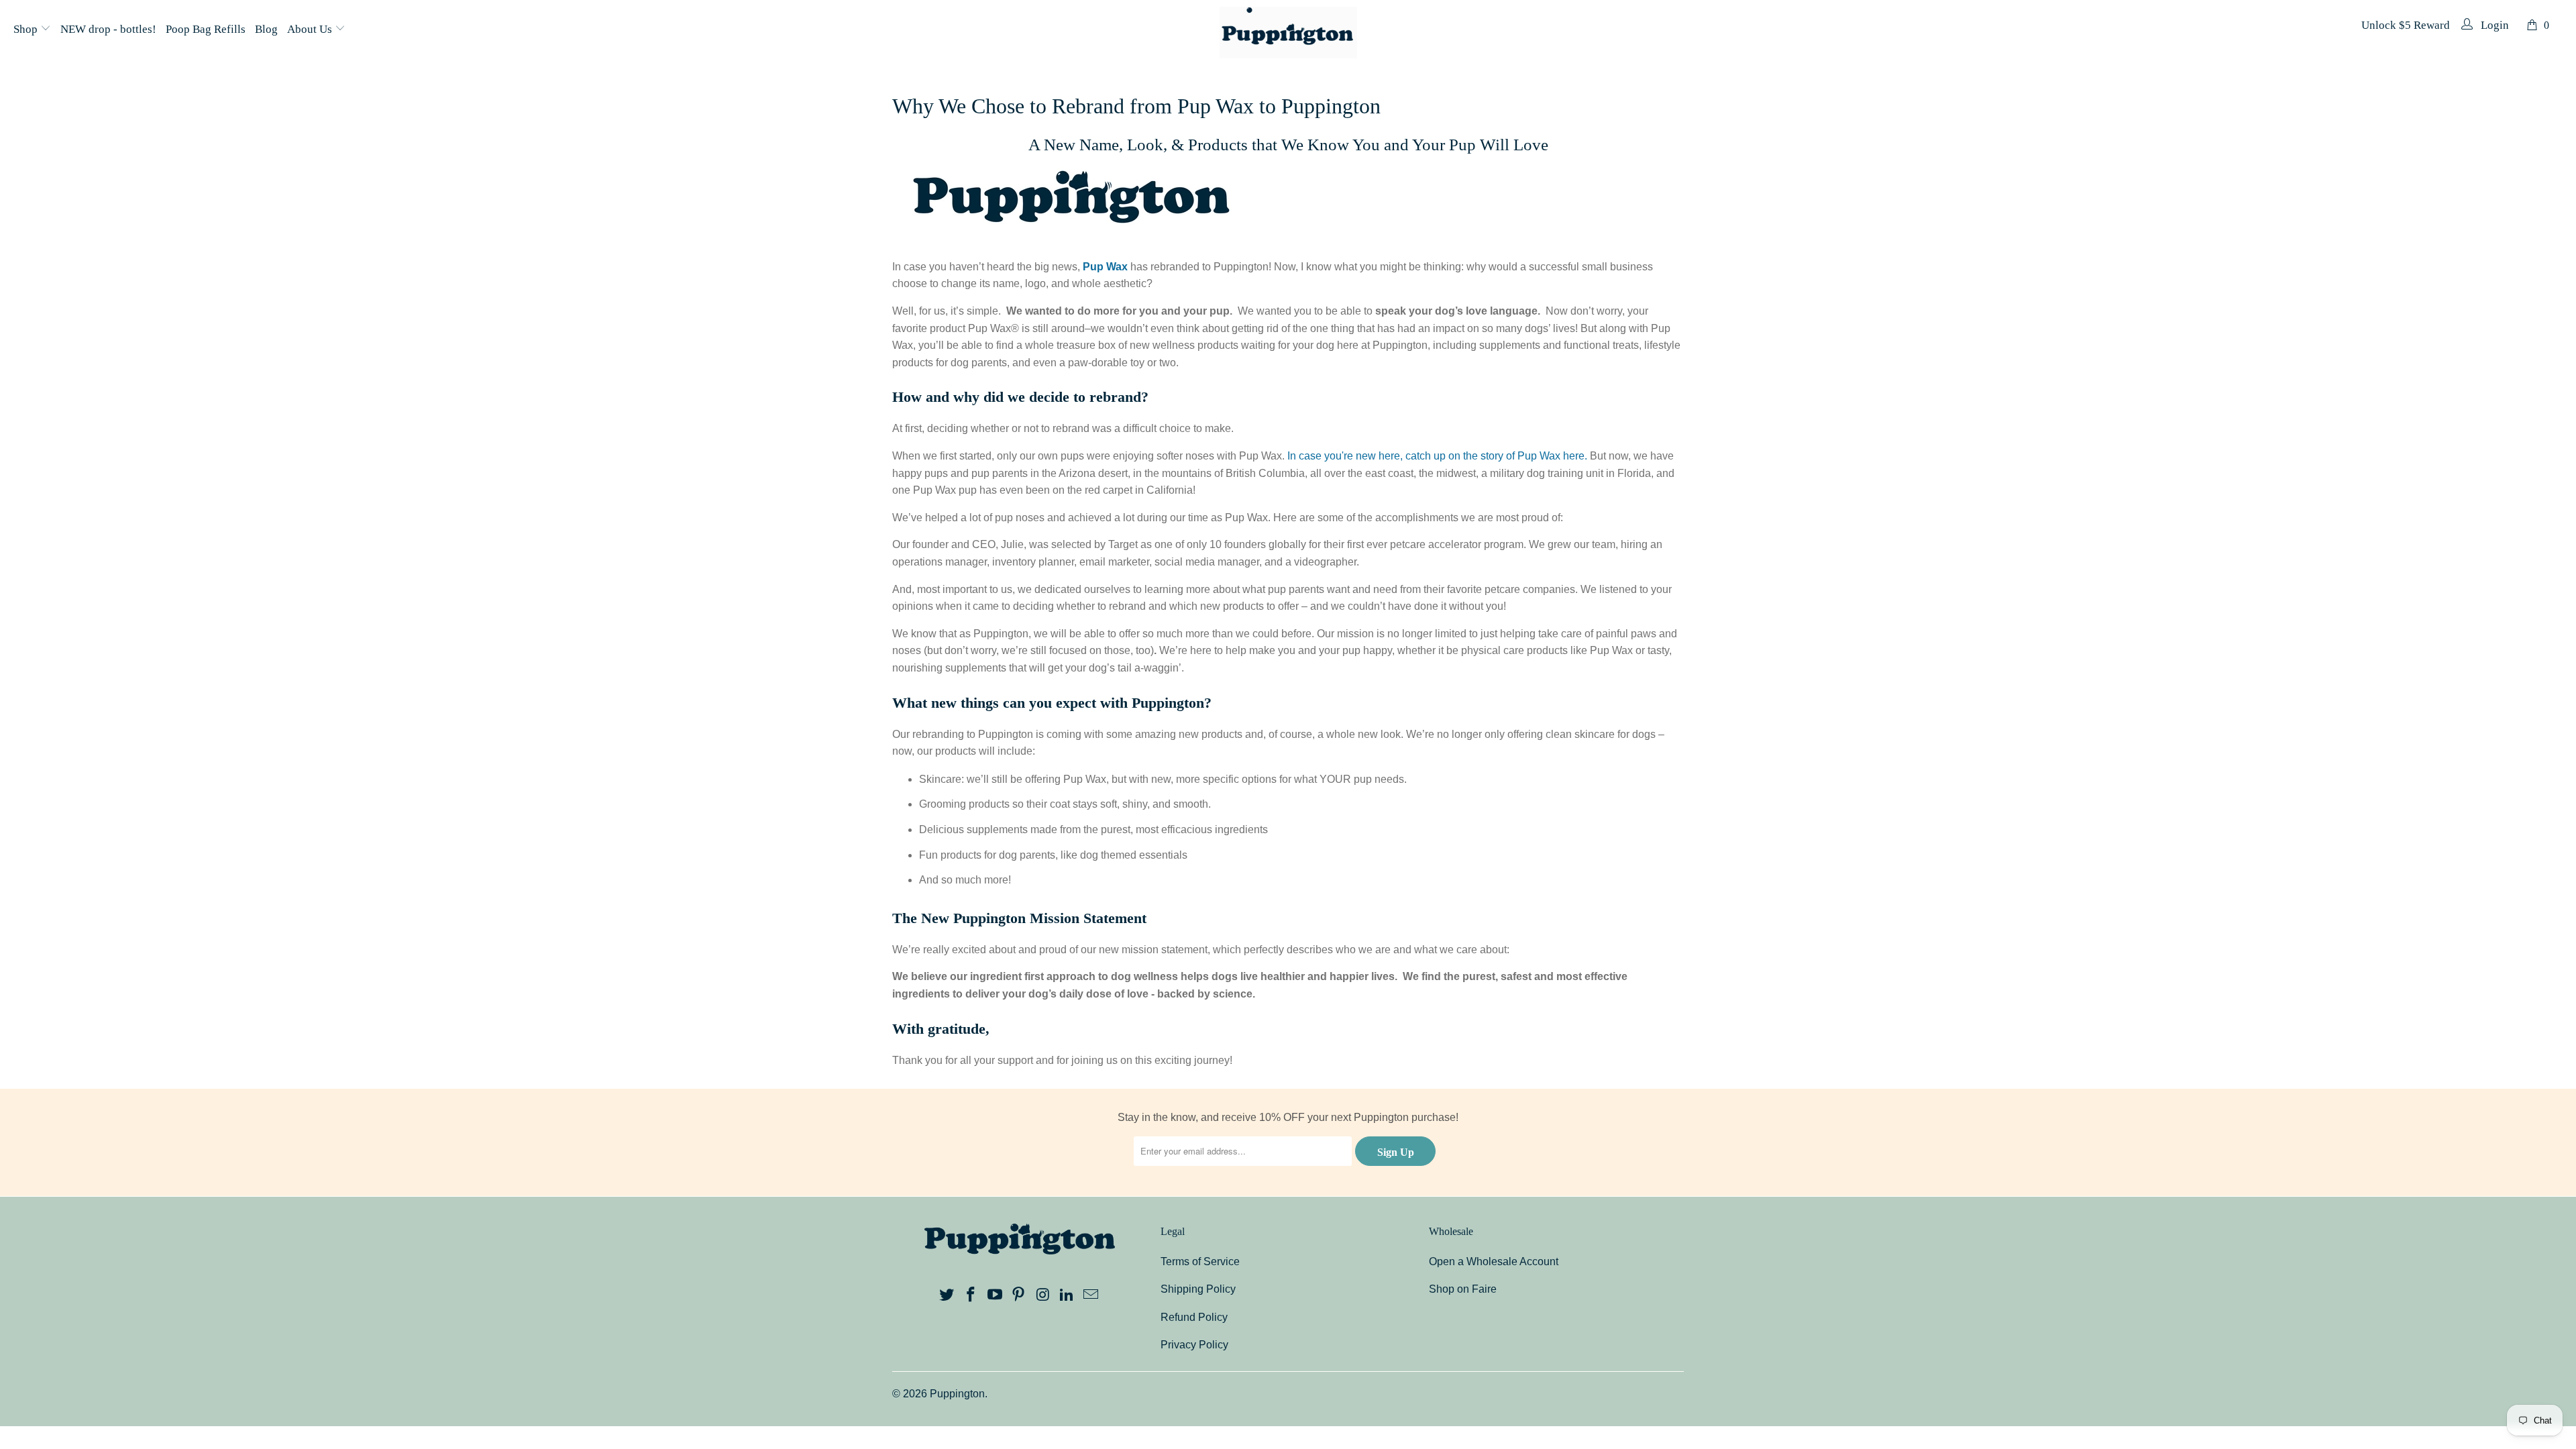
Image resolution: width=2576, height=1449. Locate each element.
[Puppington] (1288, 34)
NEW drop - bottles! (108, 29)
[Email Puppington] (1091, 1295)
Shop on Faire (1463, 1289)
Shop (27, 29)
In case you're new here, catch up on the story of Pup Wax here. (1437, 456)
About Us (311, 29)
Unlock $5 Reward (2406, 25)
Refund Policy (1194, 1317)
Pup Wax (1105, 267)
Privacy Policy (1194, 1345)
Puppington (957, 1394)
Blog (266, 29)
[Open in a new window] (947, 1295)
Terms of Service (1200, 1262)
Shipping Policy (1198, 1289)
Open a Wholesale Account (1494, 1262)
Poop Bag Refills (206, 29)
